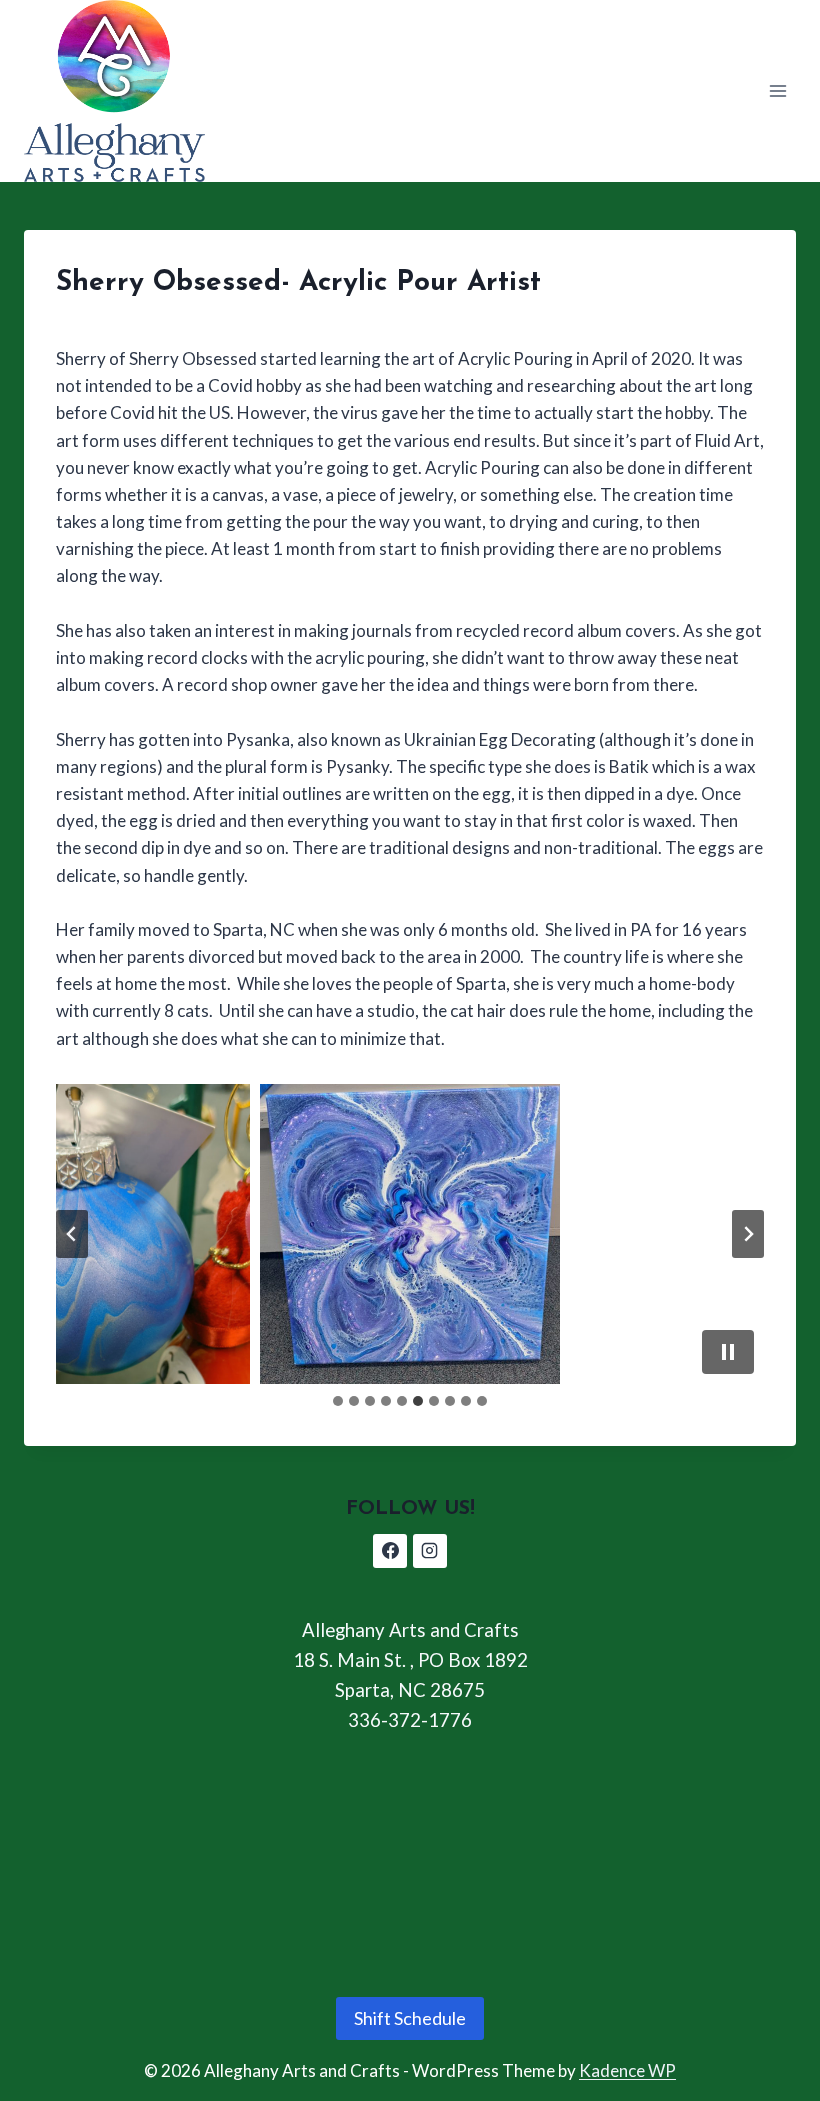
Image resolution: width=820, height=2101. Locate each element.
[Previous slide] (72, 1234)
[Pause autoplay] (728, 1352)
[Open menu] (777, 90)
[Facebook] (390, 1551)
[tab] (338, 1401)
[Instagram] (430, 1551)
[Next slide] (748, 1234)
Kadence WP (627, 2070)
